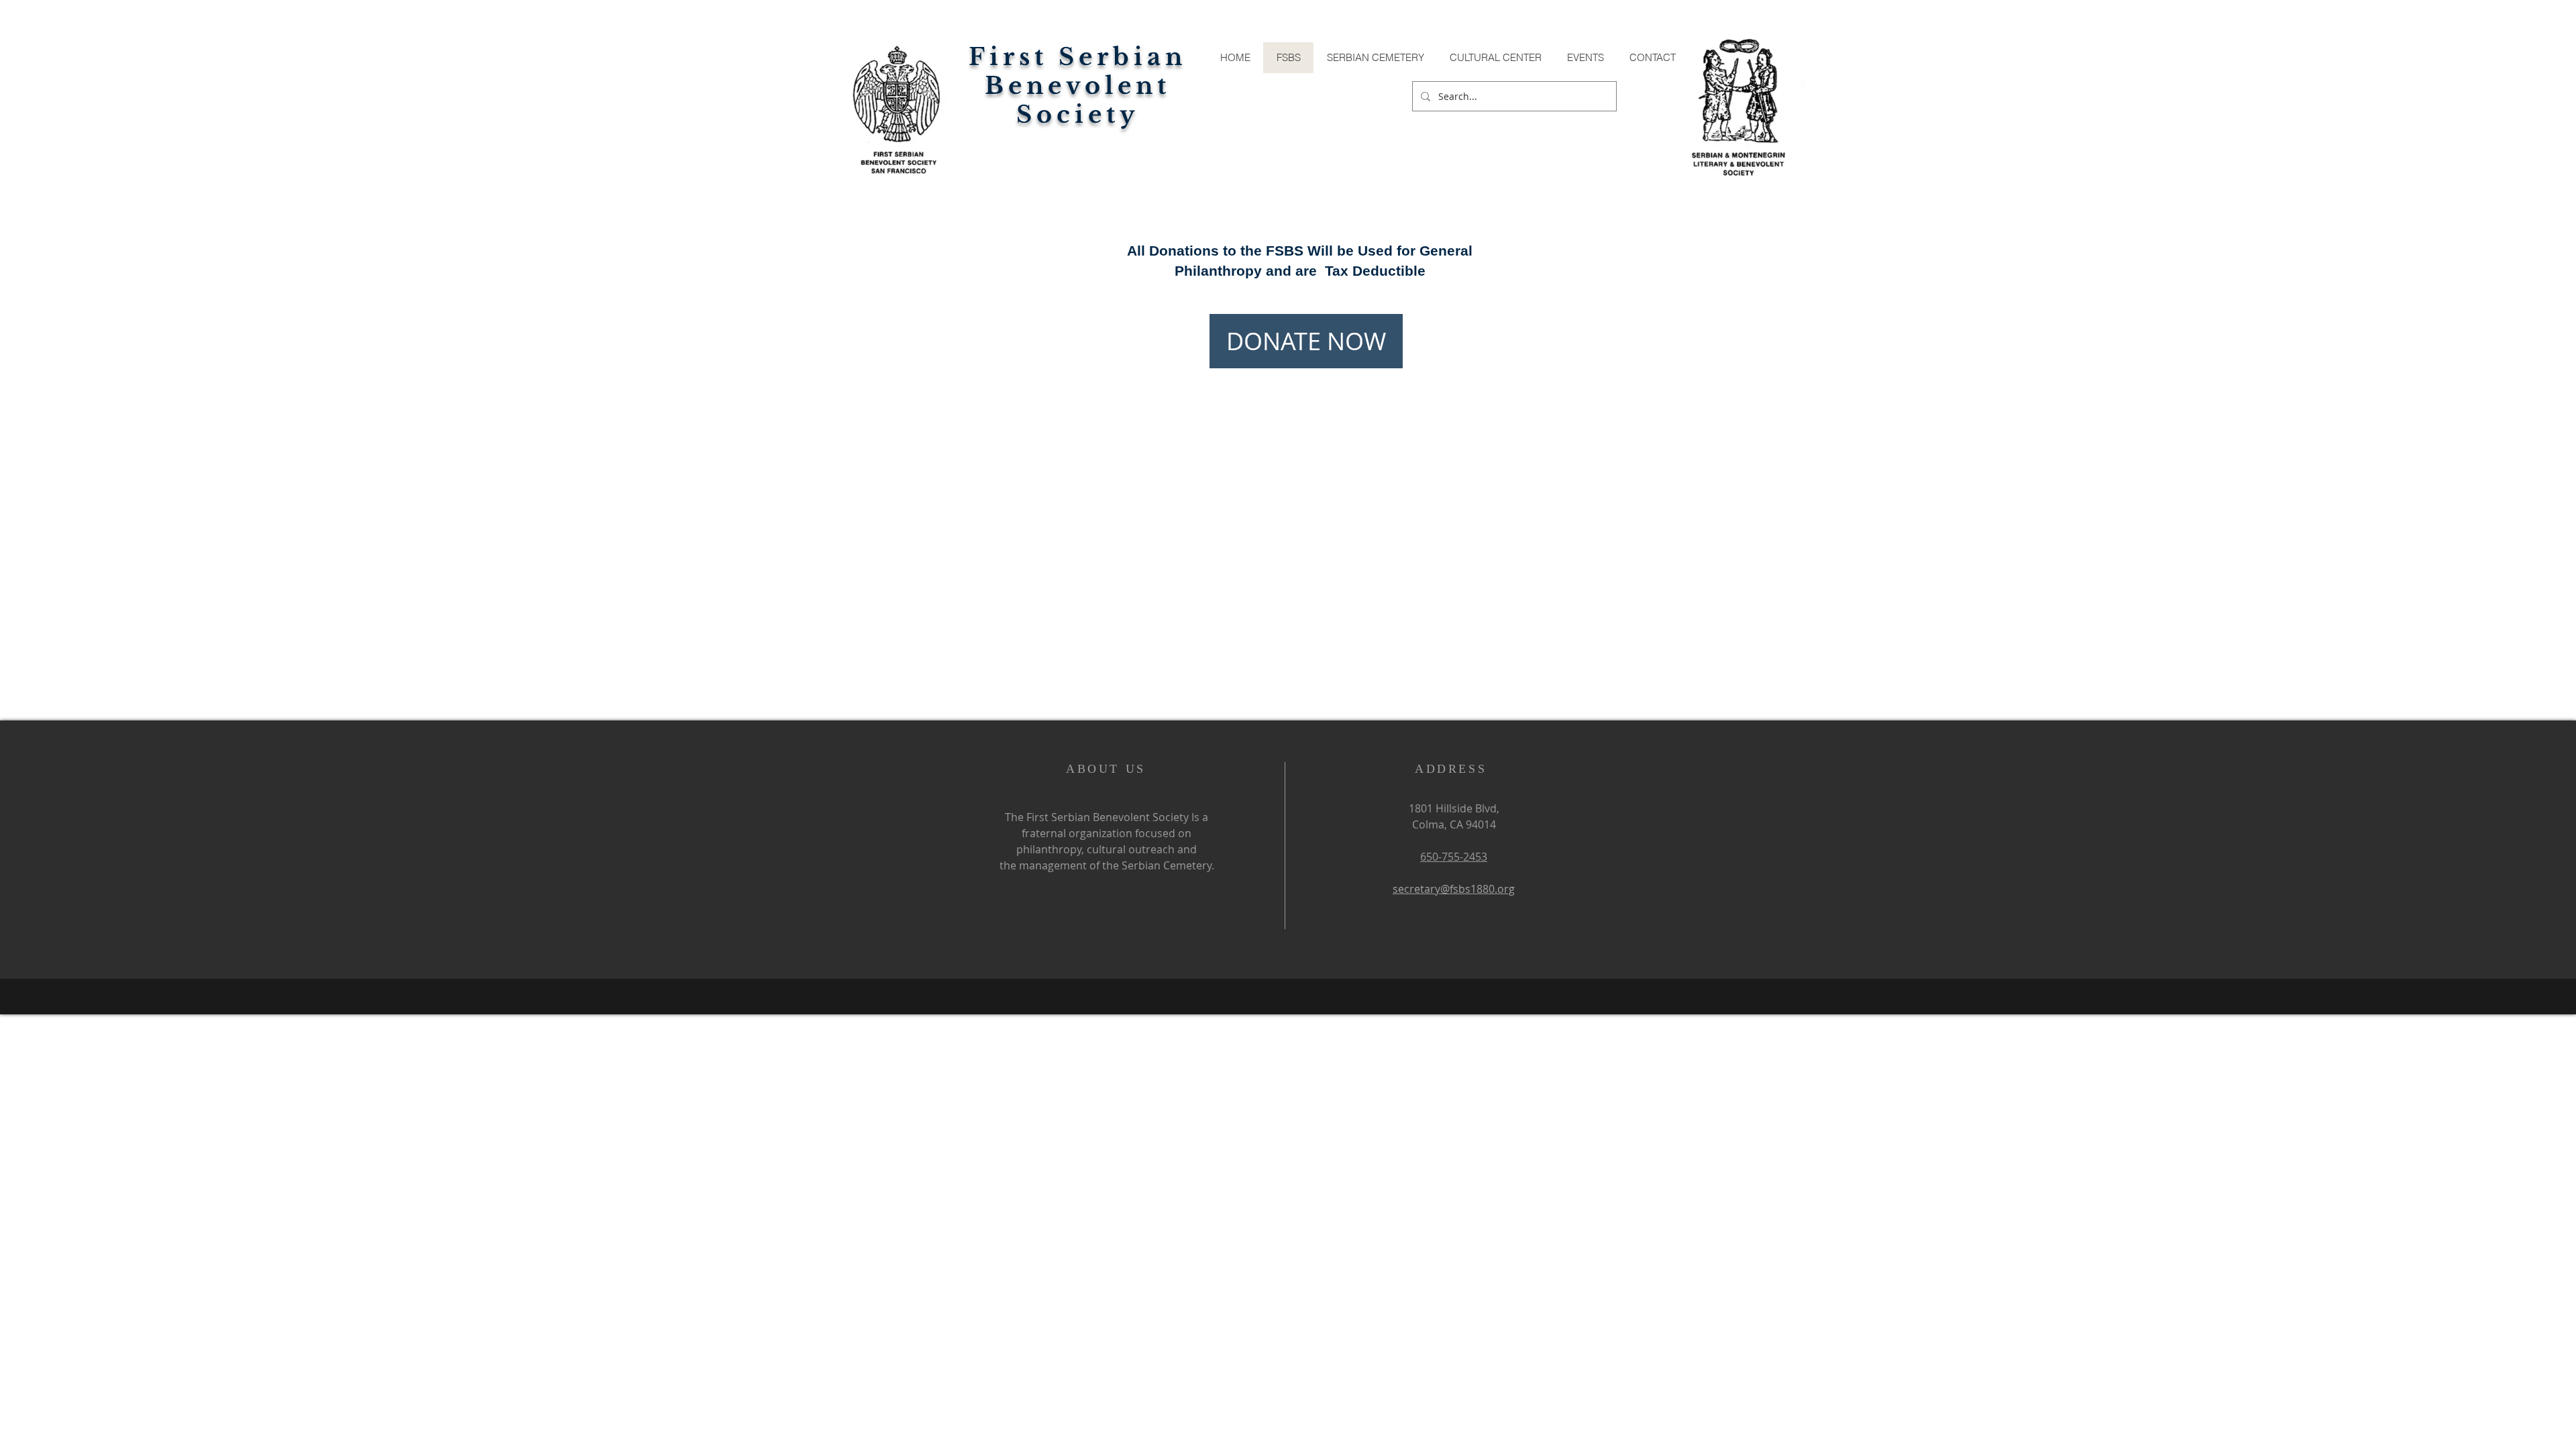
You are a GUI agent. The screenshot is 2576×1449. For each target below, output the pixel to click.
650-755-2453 (1454, 857)
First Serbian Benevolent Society (1078, 86)
